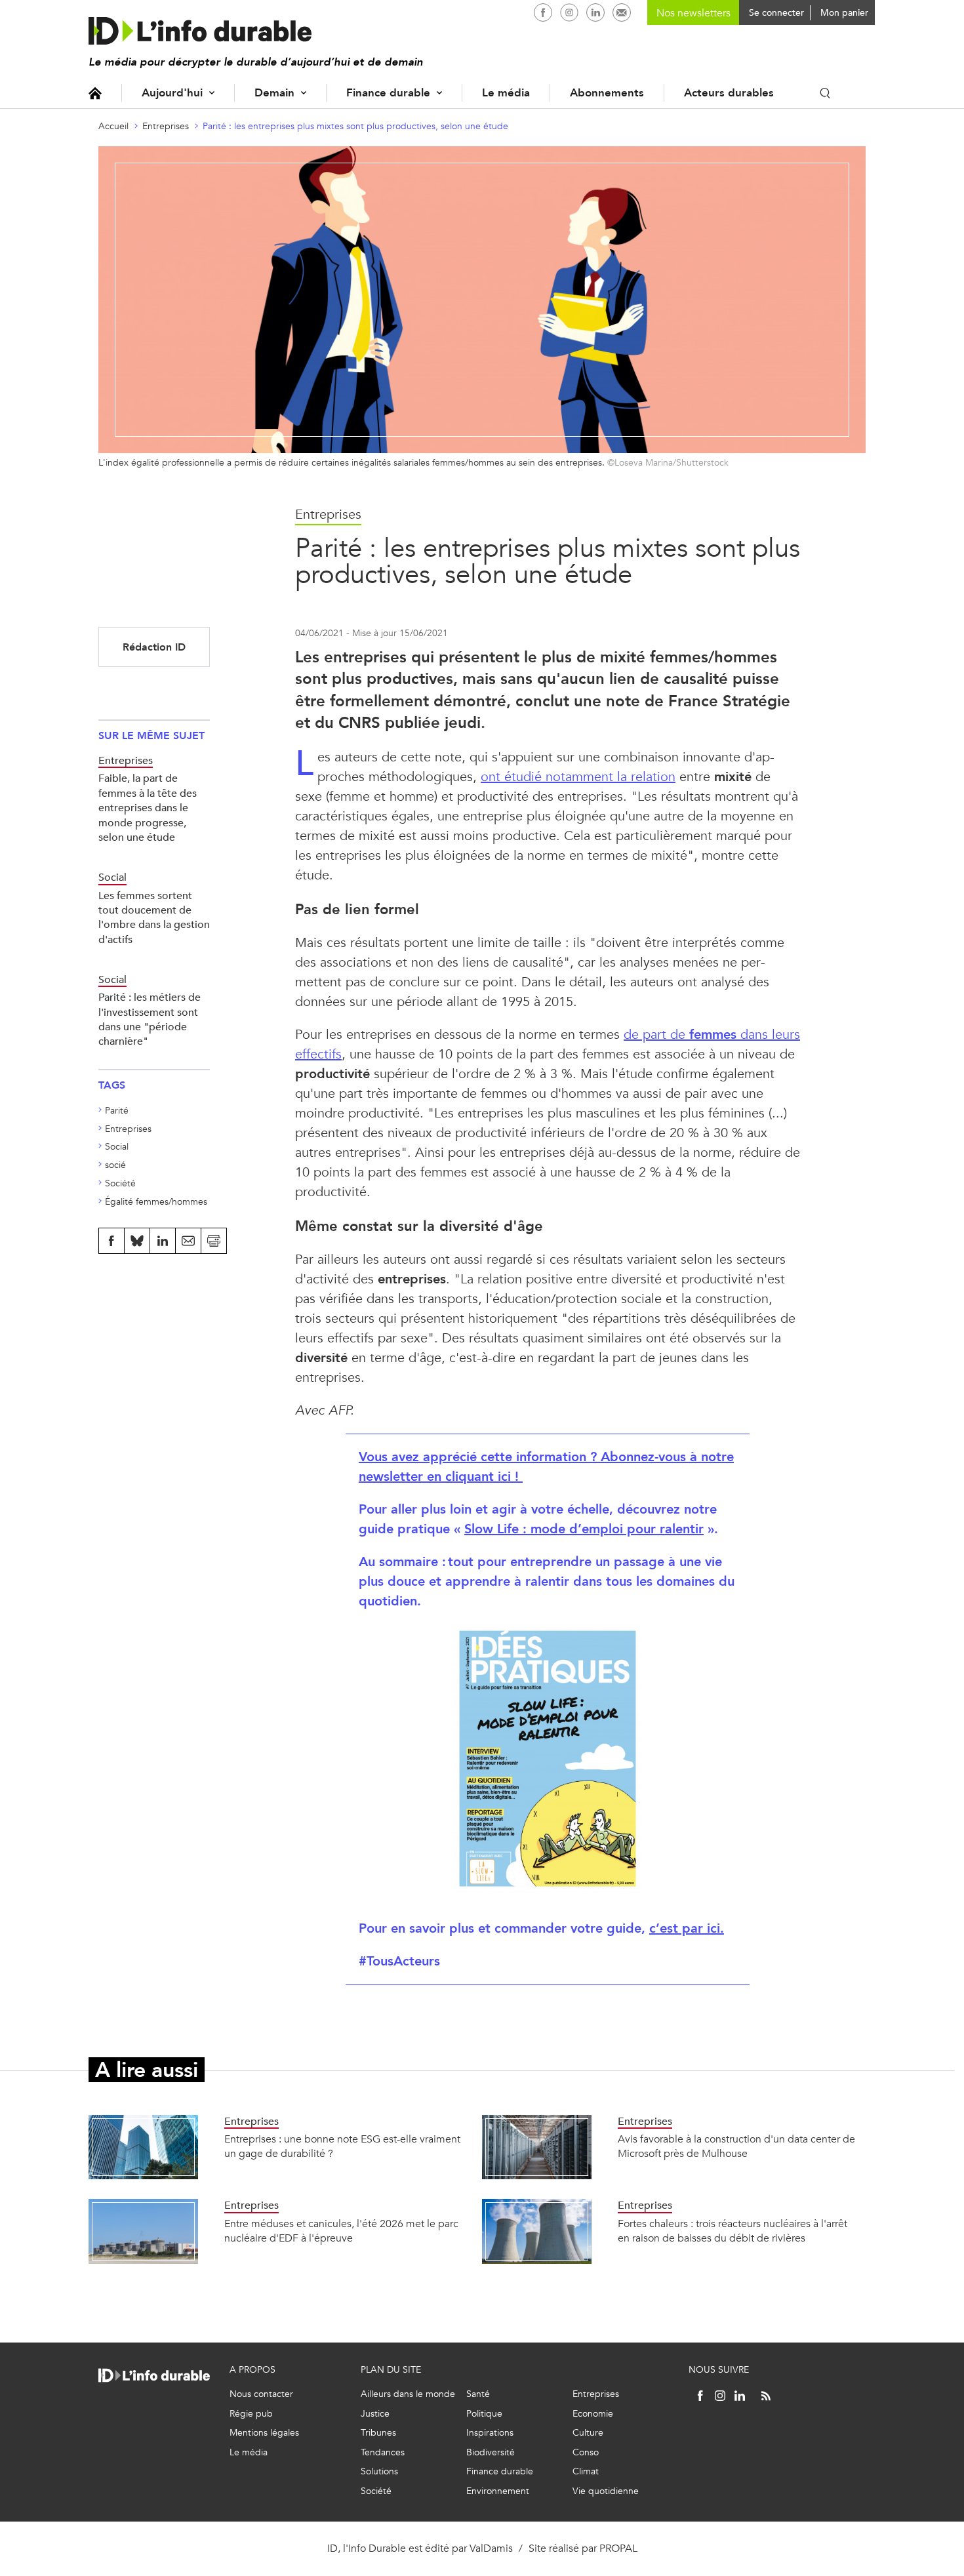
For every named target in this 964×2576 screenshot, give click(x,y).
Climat (586, 2471)
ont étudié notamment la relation (578, 777)
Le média (506, 93)
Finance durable (388, 93)
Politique (484, 2414)
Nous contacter (261, 2394)
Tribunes (378, 2433)
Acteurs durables (729, 93)
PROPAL (618, 2548)
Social (117, 1147)
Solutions (379, 2471)
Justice (375, 2414)
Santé (478, 2394)
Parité (117, 1111)
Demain (274, 93)
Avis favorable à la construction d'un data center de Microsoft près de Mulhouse (736, 2146)
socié (115, 1165)
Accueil (95, 93)
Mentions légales (264, 2433)
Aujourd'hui (172, 93)
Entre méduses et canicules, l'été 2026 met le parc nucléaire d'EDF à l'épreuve (341, 2231)
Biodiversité (491, 2452)
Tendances (383, 2452)
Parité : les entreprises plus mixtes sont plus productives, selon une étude (355, 126)
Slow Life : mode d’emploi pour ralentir (584, 1529)
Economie (593, 2414)
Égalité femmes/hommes (156, 1202)
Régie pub (251, 2414)
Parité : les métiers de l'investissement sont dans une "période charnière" (150, 1019)
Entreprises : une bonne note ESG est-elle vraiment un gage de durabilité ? (342, 2146)
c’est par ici (687, 1928)
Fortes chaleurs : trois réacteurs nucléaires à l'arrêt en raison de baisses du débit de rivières (733, 2231)
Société (120, 1183)
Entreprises (166, 126)
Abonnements (607, 93)
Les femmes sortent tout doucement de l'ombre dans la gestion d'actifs (154, 917)
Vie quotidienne (606, 2491)
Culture (588, 2433)
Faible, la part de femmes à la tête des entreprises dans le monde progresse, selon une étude (148, 808)
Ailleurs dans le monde (408, 2394)
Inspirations (490, 2433)
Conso (586, 2452)
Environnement (498, 2491)
